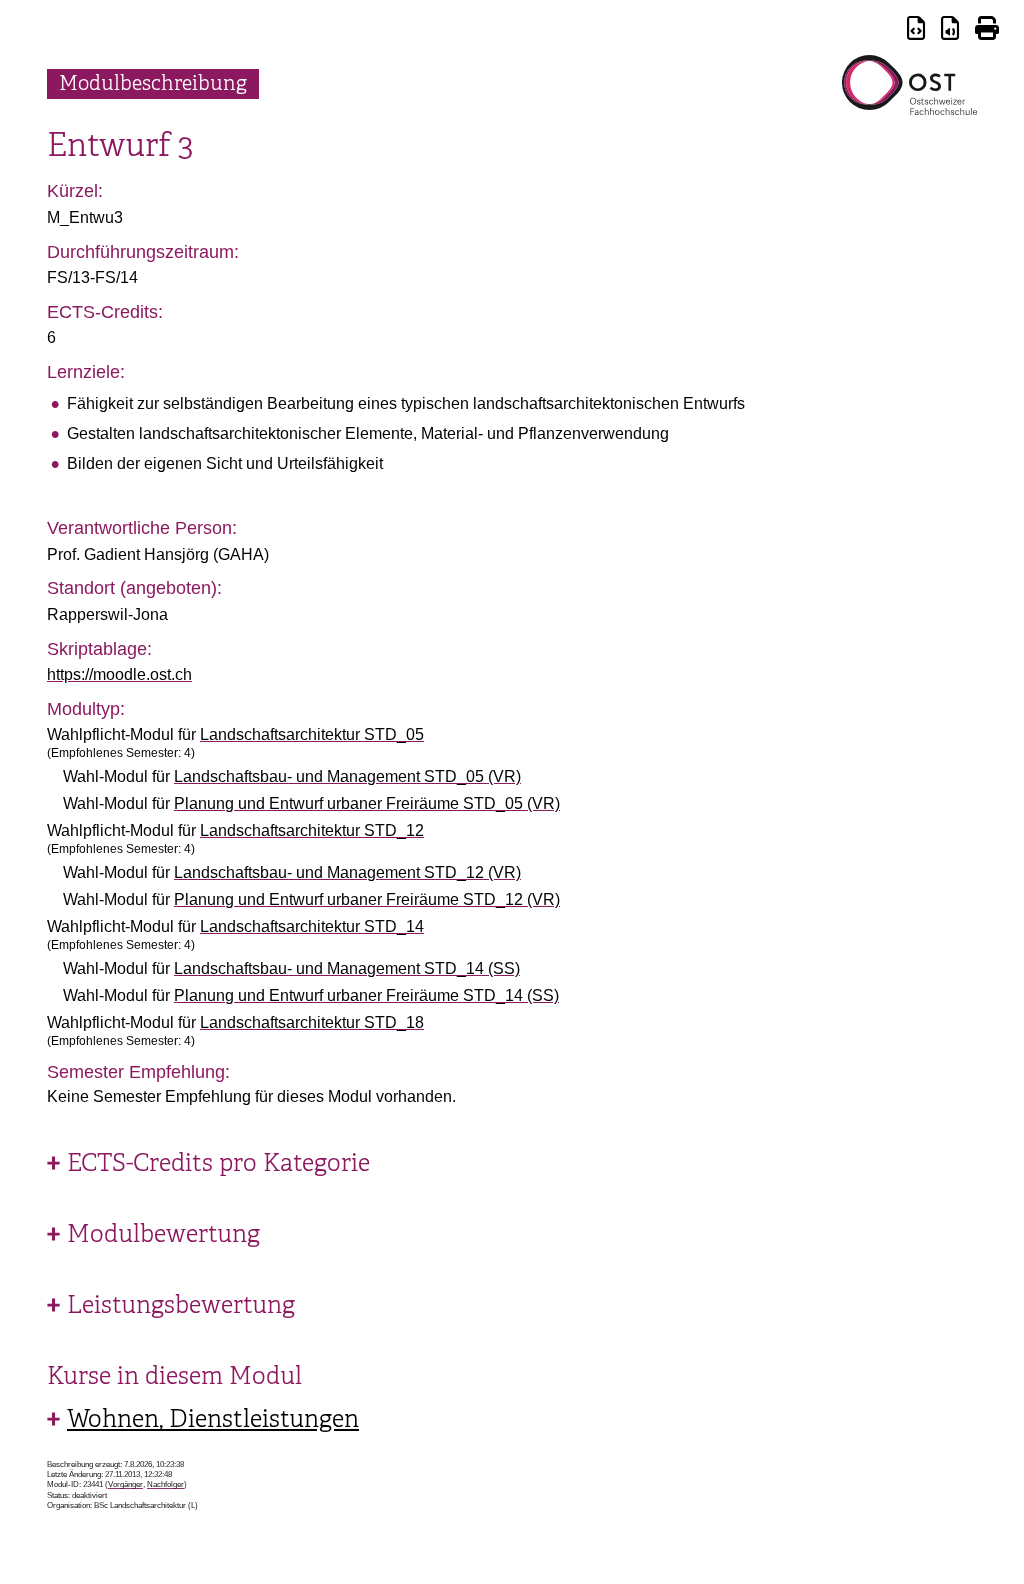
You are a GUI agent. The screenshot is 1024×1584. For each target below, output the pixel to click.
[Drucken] (987, 31)
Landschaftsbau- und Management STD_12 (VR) (347, 872)
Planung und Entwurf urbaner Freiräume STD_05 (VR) (367, 803)
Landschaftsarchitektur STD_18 (312, 1022)
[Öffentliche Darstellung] (950, 31)
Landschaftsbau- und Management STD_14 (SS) (347, 968)
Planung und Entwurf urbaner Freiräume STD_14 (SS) (366, 995)
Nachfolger (165, 1484)
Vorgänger (125, 1484)
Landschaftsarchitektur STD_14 (312, 926)
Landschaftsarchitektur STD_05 (312, 734)
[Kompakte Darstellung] (916, 31)
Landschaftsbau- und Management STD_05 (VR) (347, 776)
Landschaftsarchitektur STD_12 (312, 830)
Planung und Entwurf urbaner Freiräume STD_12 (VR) (367, 899)
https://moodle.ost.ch (119, 674)
